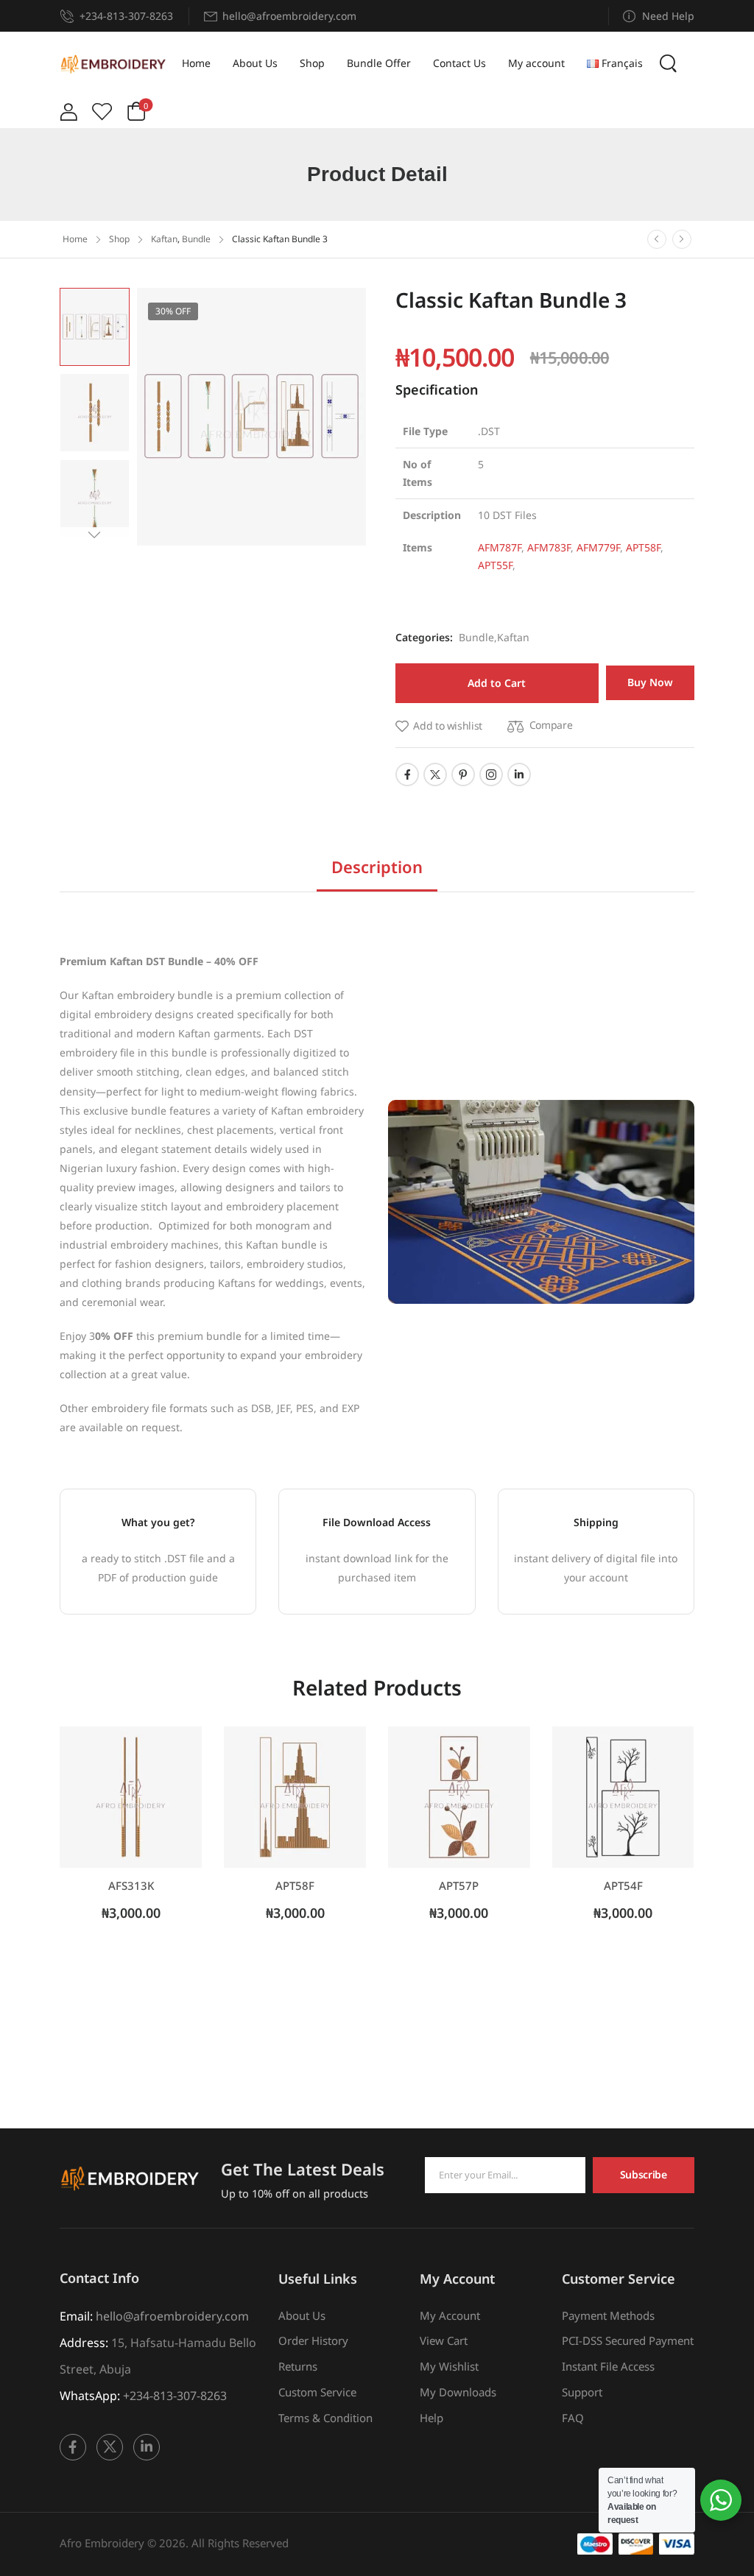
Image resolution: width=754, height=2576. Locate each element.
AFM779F (598, 547)
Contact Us (459, 63)
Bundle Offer (379, 63)
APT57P (459, 1885)
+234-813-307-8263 (126, 16)
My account (536, 63)
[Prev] (657, 239)
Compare (551, 725)
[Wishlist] (102, 112)
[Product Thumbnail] (251, 417)
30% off (173, 311)
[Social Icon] (407, 774)
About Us (255, 63)
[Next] (682, 239)
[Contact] (70, 16)
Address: (84, 2343)
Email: (76, 2316)
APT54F (623, 1885)
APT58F (643, 547)
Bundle (196, 239)
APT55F (495, 565)
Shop (312, 63)
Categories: (424, 637)
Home (196, 63)
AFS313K (131, 1885)
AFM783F (549, 547)
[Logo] (113, 64)
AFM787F (500, 547)
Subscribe (644, 2174)
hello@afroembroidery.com (172, 2316)
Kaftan (164, 239)
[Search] (670, 63)
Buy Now (650, 682)
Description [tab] (377, 867)
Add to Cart (497, 683)
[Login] (68, 112)
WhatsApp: (90, 2396)
